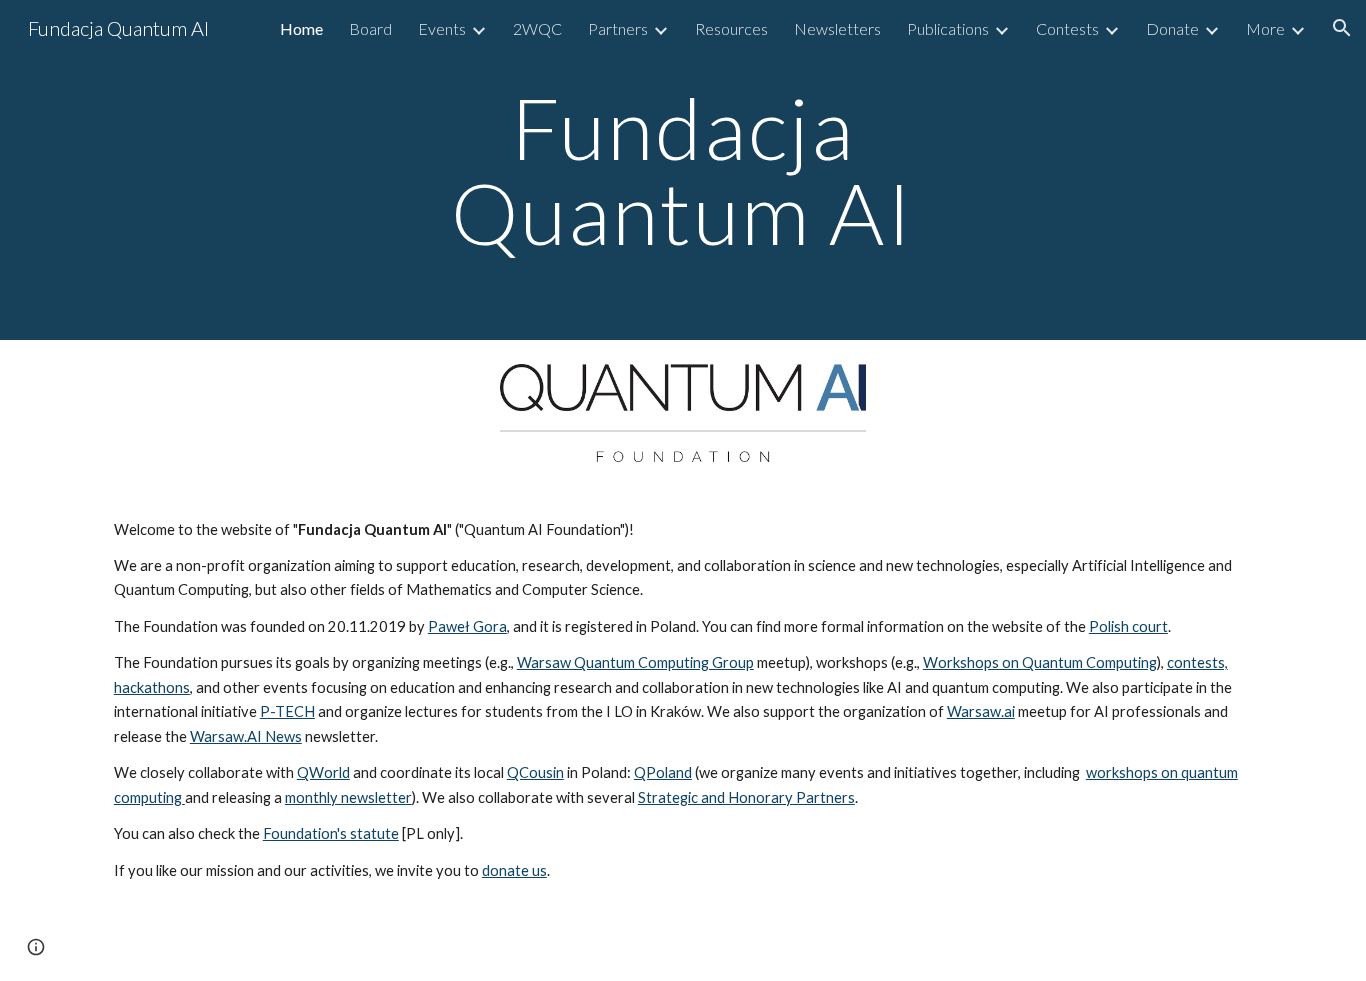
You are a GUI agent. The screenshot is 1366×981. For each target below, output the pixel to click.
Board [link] (370, 28)
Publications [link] (948, 28)
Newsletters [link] (837, 28)
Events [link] (442, 28)
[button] (1342, 28)
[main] (683, 170)
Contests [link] (1067, 28)
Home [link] (301, 28)
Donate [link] (1172, 28)
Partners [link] (618, 28)
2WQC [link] (537, 28)
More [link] (1265, 28)
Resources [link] (731, 28)
